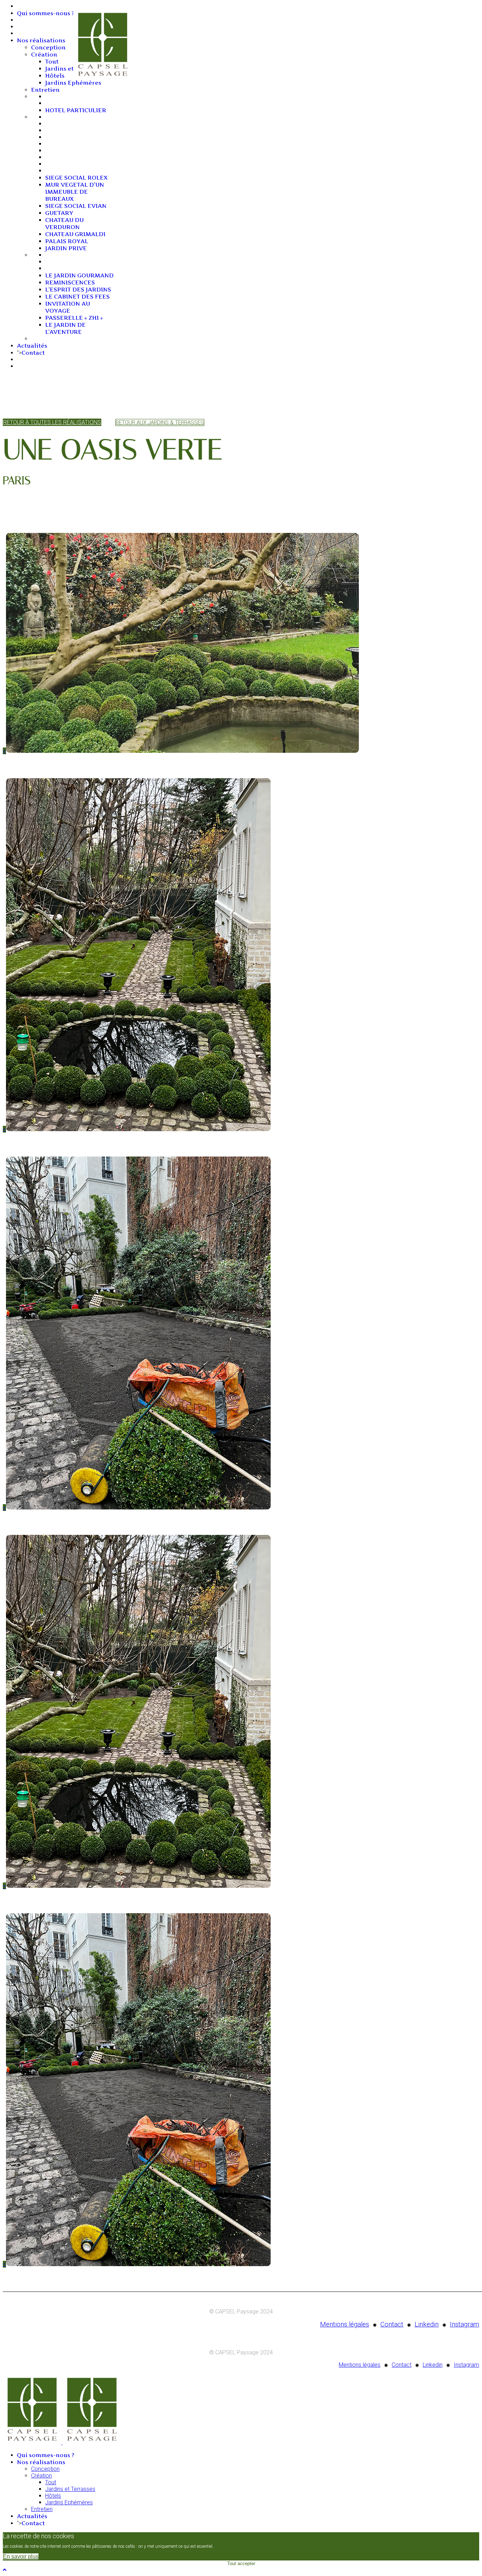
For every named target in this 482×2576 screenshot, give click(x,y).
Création (44, 54)
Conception (48, 47)
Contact (33, 353)
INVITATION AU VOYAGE (68, 307)
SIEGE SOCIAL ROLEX (76, 178)
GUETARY (59, 213)
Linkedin (427, 2324)
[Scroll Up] (5, 2570)
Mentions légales (345, 2324)
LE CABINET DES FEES (77, 296)
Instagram (465, 2324)
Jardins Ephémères (73, 83)
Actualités (32, 346)
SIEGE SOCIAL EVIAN (76, 206)
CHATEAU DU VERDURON (64, 223)
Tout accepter (241, 2563)
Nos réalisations (41, 40)
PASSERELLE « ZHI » (74, 318)
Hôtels (55, 76)
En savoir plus (21, 2556)
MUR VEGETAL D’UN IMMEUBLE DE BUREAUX (75, 192)
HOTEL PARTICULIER (76, 110)
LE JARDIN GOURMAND (79, 275)
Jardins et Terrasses (70, 2489)
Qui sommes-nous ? (46, 13)
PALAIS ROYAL (67, 241)
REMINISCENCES (70, 282)
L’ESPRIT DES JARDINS (78, 289)
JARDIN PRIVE (66, 248)
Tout (52, 61)
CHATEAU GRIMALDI (75, 234)
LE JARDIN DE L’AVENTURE (65, 328)
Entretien (45, 90)
